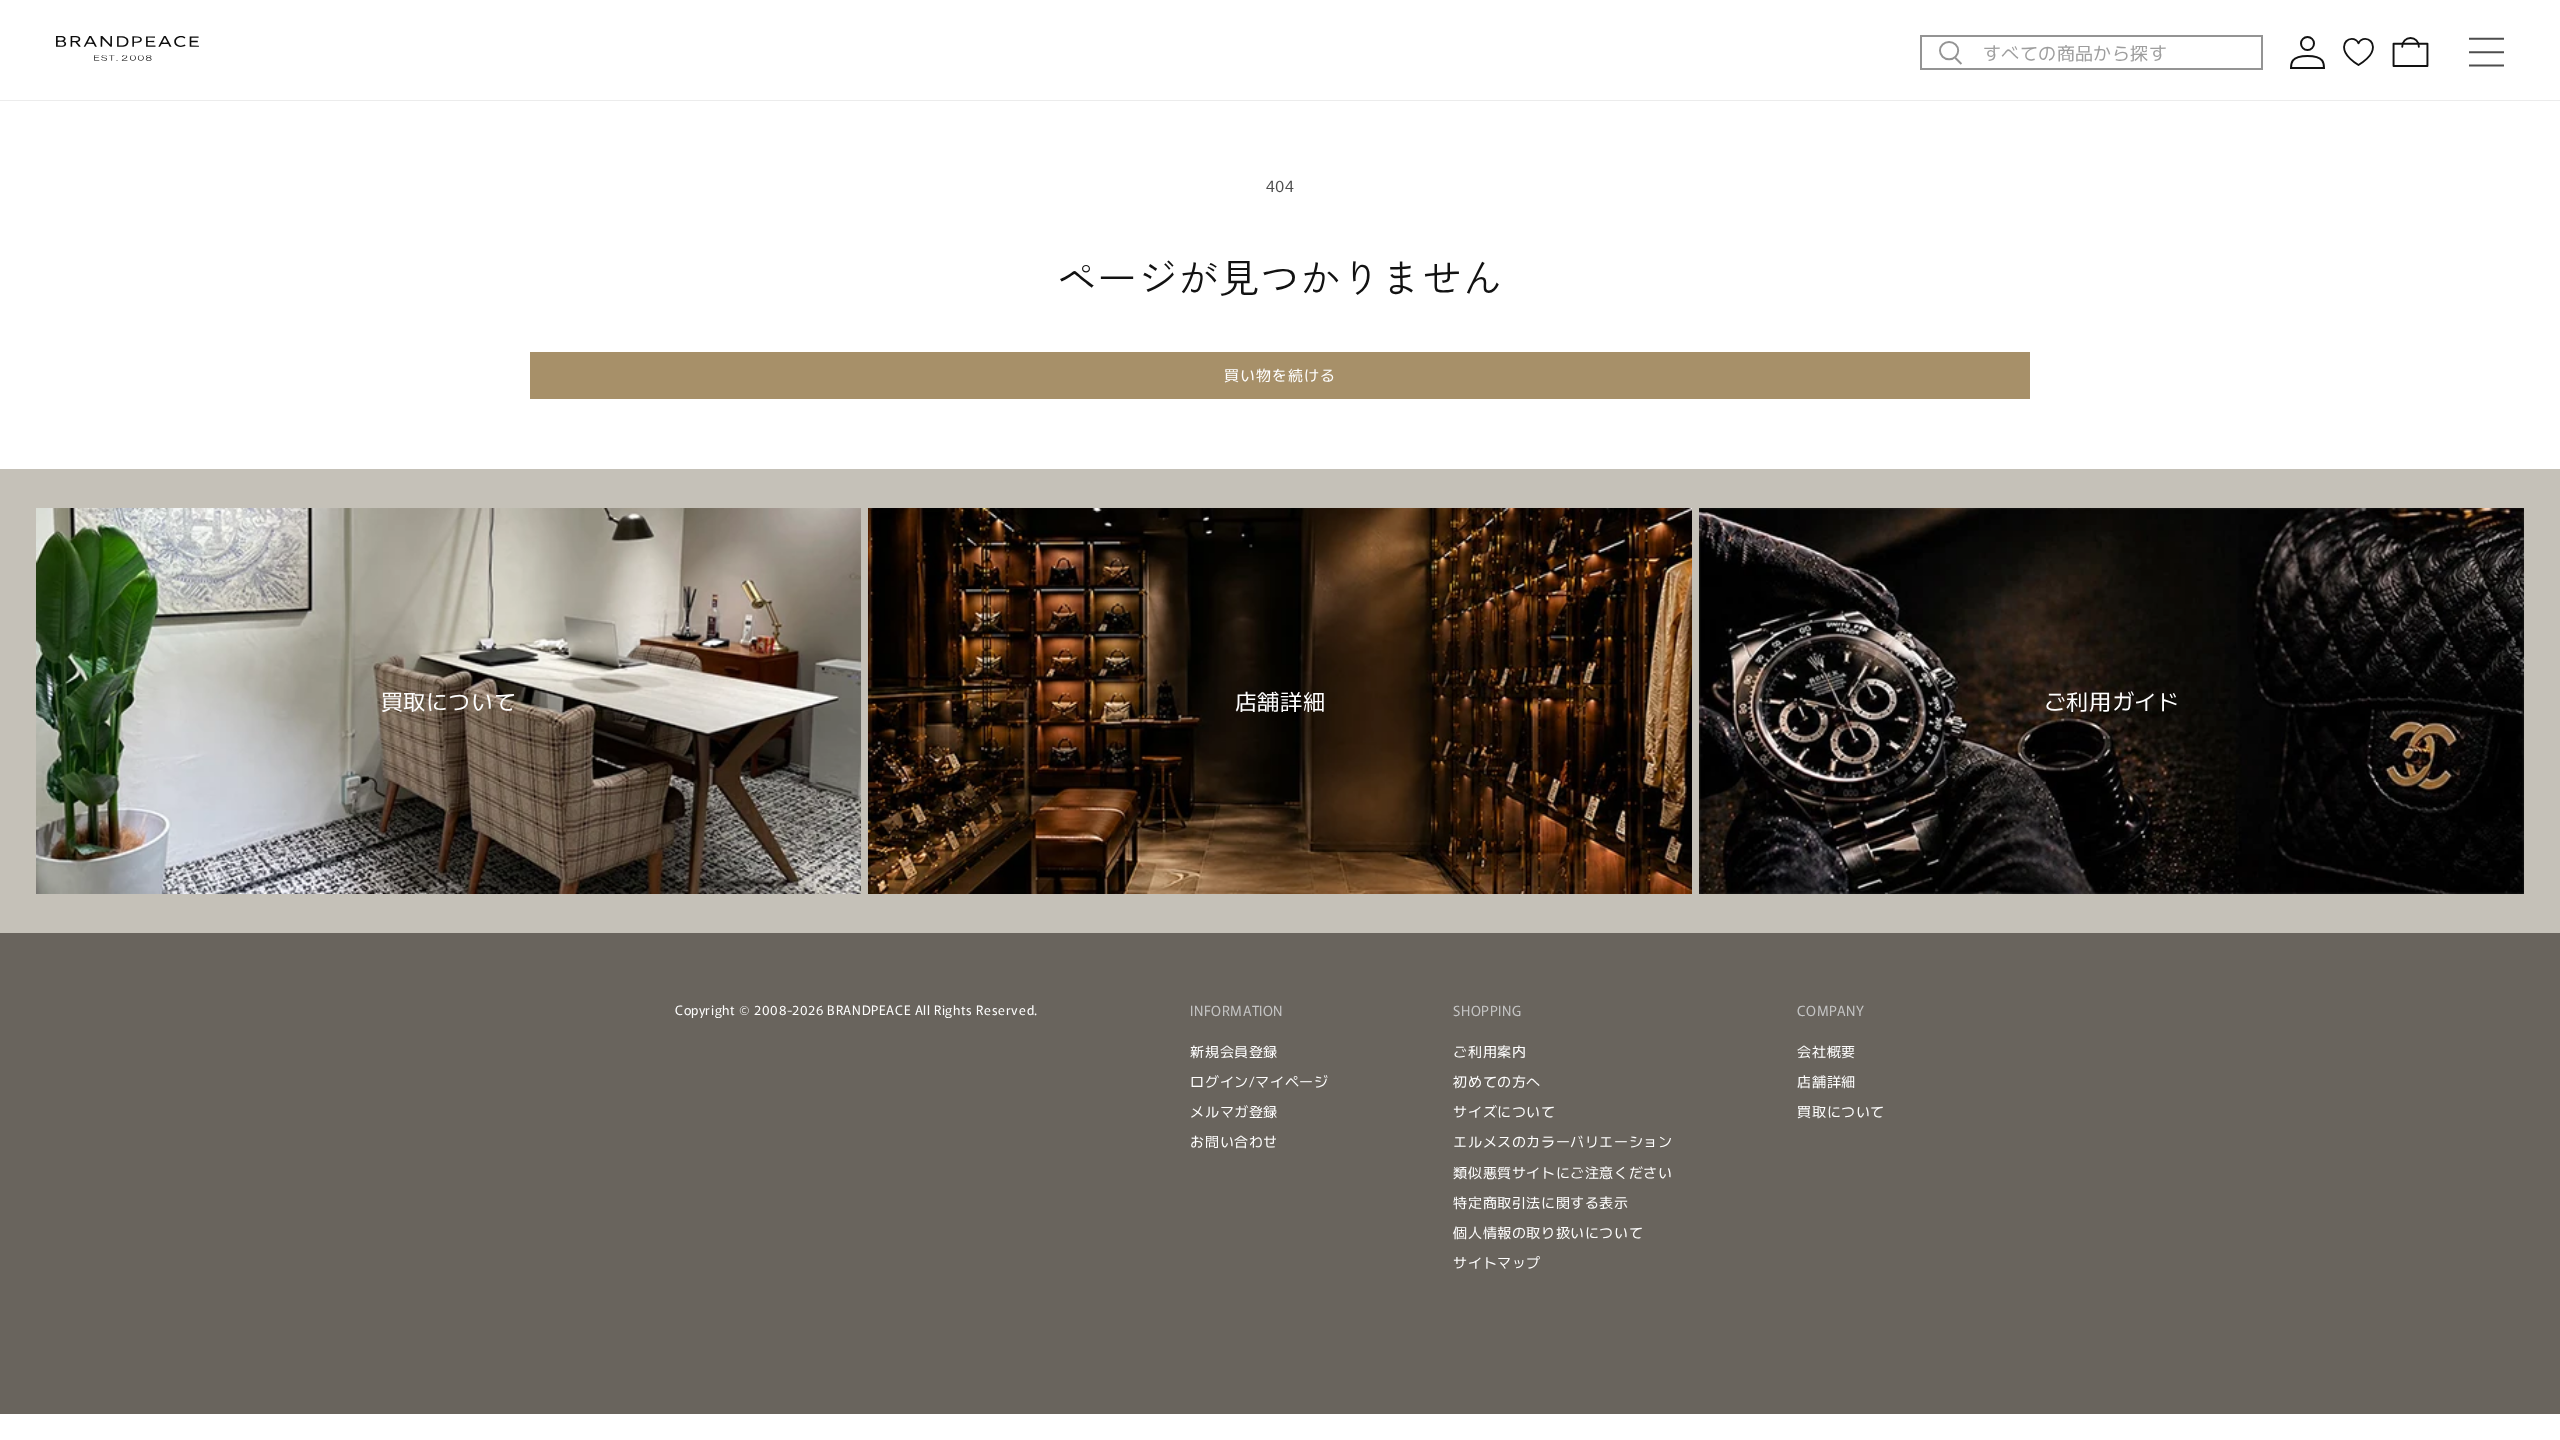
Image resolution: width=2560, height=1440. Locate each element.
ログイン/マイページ (1259, 1081)
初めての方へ (1497, 1081)
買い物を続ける (1280, 374)
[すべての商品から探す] (1951, 53)
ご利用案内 (1489, 1051)
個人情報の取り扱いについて (1548, 1232)
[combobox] (2116, 52)
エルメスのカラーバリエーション (1562, 1141)
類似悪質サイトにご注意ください (1562, 1172)
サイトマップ (1497, 1262)
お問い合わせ (1234, 1141)
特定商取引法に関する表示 (1540, 1202)
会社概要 (1826, 1051)
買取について (1841, 1111)
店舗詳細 (1826, 1081)
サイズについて (1504, 1111)
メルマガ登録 (1234, 1111)
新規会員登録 (1234, 1051)
